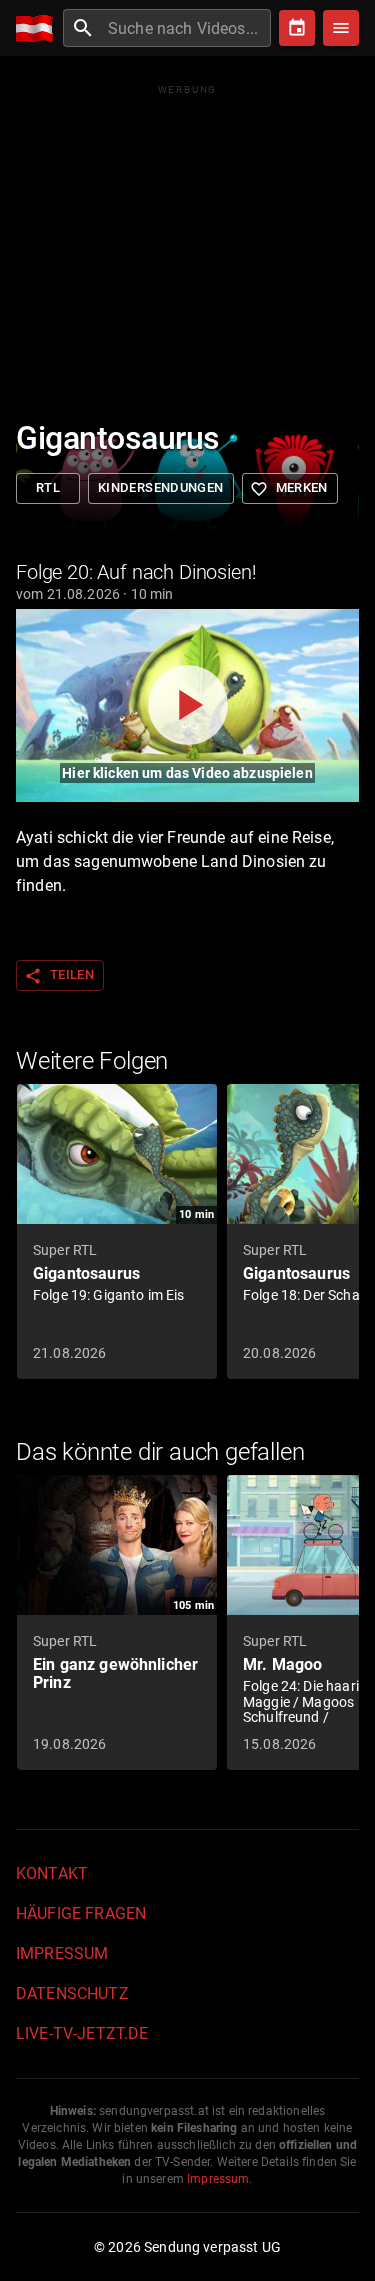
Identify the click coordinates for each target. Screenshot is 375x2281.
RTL (48, 487)
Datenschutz (72, 1993)
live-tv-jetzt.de (82, 2033)
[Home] (39, 28)
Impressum (62, 1953)
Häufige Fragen (81, 1913)
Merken (289, 489)
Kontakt (52, 1873)
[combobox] (187, 28)
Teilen (59, 976)
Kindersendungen (161, 487)
